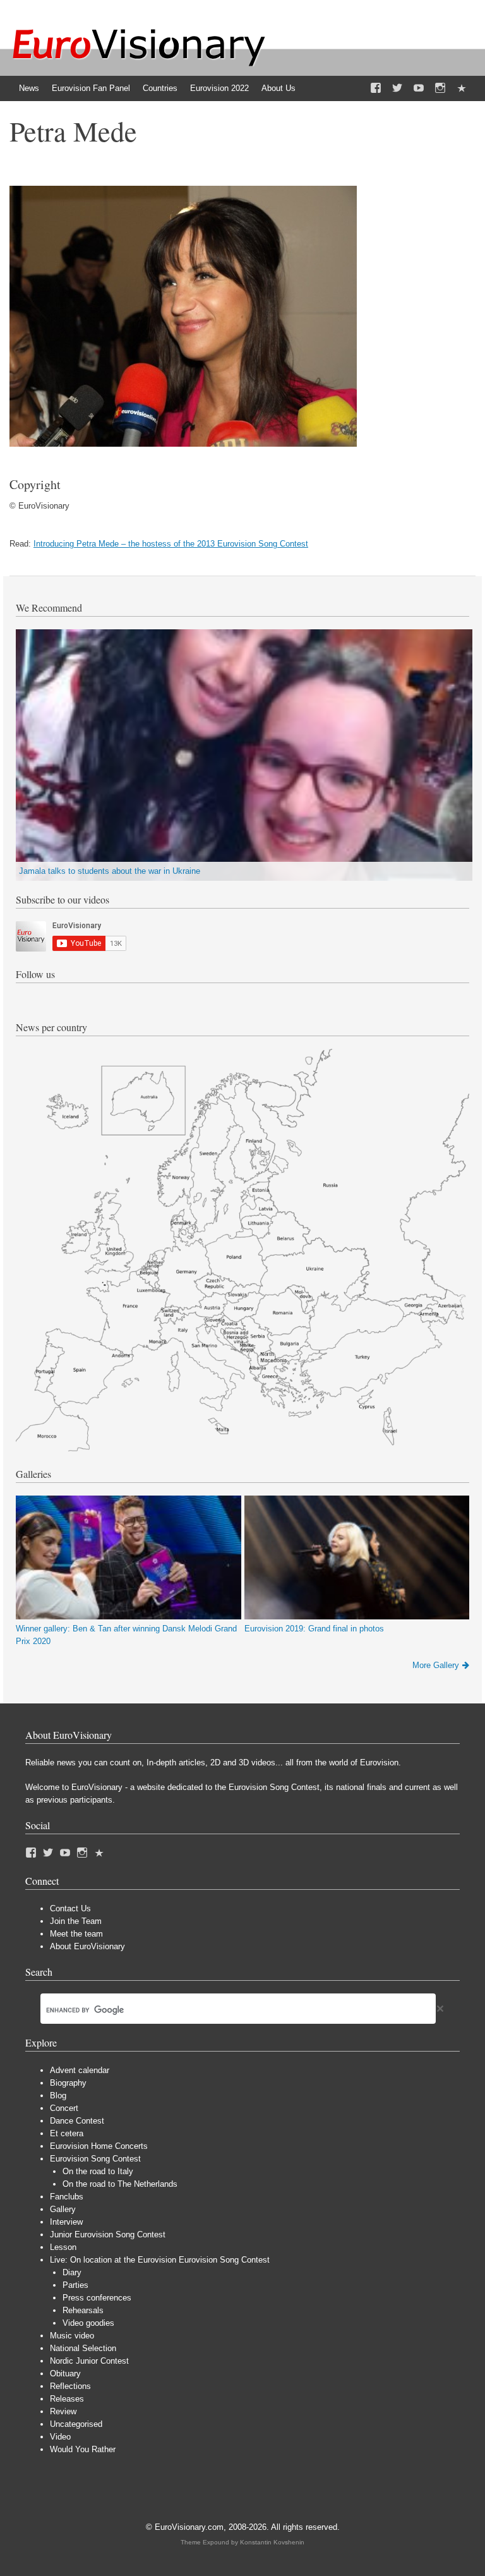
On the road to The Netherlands (120, 2184)
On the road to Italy (98, 2171)
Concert (64, 2108)
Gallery (63, 2209)
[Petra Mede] (183, 444)
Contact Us (70, 1908)
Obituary (65, 2373)
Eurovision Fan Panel (91, 88)
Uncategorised (76, 2424)
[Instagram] (440, 88)
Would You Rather (83, 2449)
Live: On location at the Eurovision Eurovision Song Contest (160, 2260)
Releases (67, 2399)
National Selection (83, 2348)
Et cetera (67, 2133)
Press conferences (97, 2298)
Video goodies (88, 2323)
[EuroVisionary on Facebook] (376, 88)
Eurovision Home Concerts (99, 2146)
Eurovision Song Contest (95, 2159)
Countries (160, 88)
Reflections (70, 2386)
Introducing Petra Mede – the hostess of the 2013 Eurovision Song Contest (171, 544)
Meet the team (76, 1934)
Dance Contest (77, 2121)
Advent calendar (80, 2070)
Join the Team (76, 1921)
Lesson (63, 2247)
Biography (68, 2083)
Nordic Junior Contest (89, 2361)
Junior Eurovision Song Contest (108, 2234)
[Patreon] (462, 88)
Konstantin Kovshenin (272, 2542)
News (29, 88)
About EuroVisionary (87, 1946)
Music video (72, 2336)
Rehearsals (83, 2310)
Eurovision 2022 (219, 88)
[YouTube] (419, 88)
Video (60, 2437)
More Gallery (436, 1665)
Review (63, 2411)
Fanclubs (67, 2197)
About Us (278, 88)
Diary (72, 2272)
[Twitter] (397, 88)
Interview (66, 2222)
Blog (58, 2095)
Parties (75, 2285)
